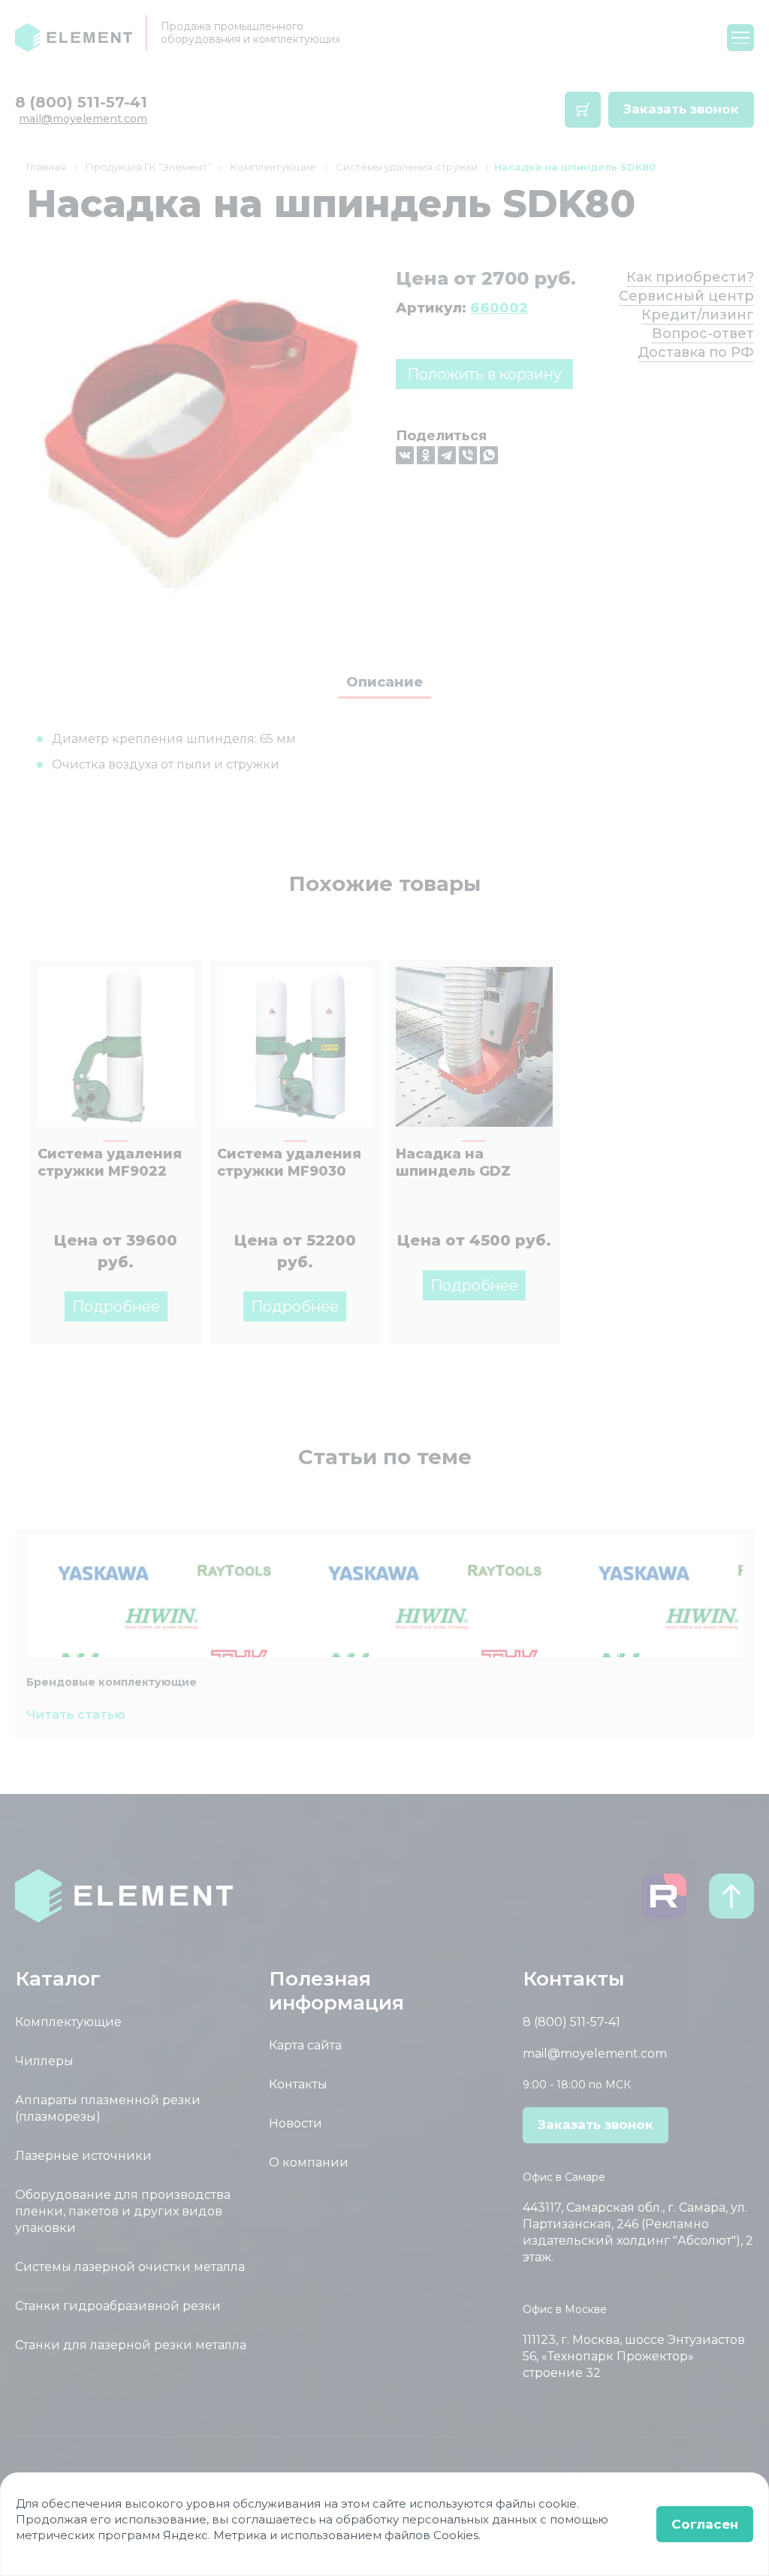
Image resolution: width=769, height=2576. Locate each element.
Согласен (705, 2524)
